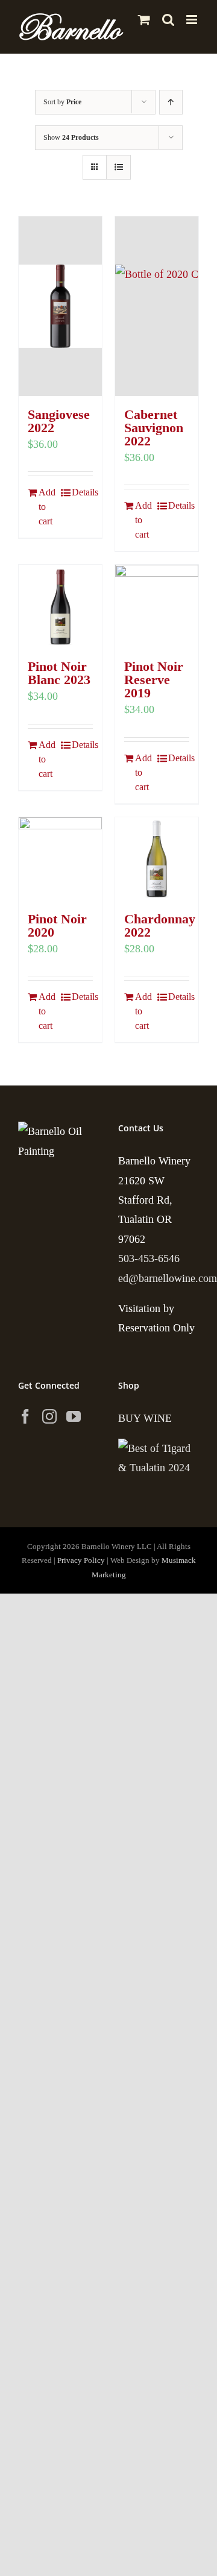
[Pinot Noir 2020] (60, 859)
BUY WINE (145, 1418)
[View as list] (118, 167)
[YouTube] (74, 1416)
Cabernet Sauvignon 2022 (154, 428)
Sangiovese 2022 (59, 421)
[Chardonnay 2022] (157, 859)
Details (82, 492)
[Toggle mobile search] (168, 20)
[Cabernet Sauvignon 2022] (157, 306)
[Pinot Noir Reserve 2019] (157, 606)
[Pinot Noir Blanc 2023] (60, 606)
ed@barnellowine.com (168, 1278)
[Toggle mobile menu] (193, 20)
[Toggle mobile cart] (144, 20)
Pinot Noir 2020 (57, 925)
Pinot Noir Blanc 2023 (59, 673)
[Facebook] (25, 1416)
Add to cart (47, 507)
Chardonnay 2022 (160, 925)
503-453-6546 (149, 1258)
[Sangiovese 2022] (60, 306)
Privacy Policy (81, 1560)
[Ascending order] (171, 102)
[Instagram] (49, 1416)
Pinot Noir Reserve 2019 (154, 680)
